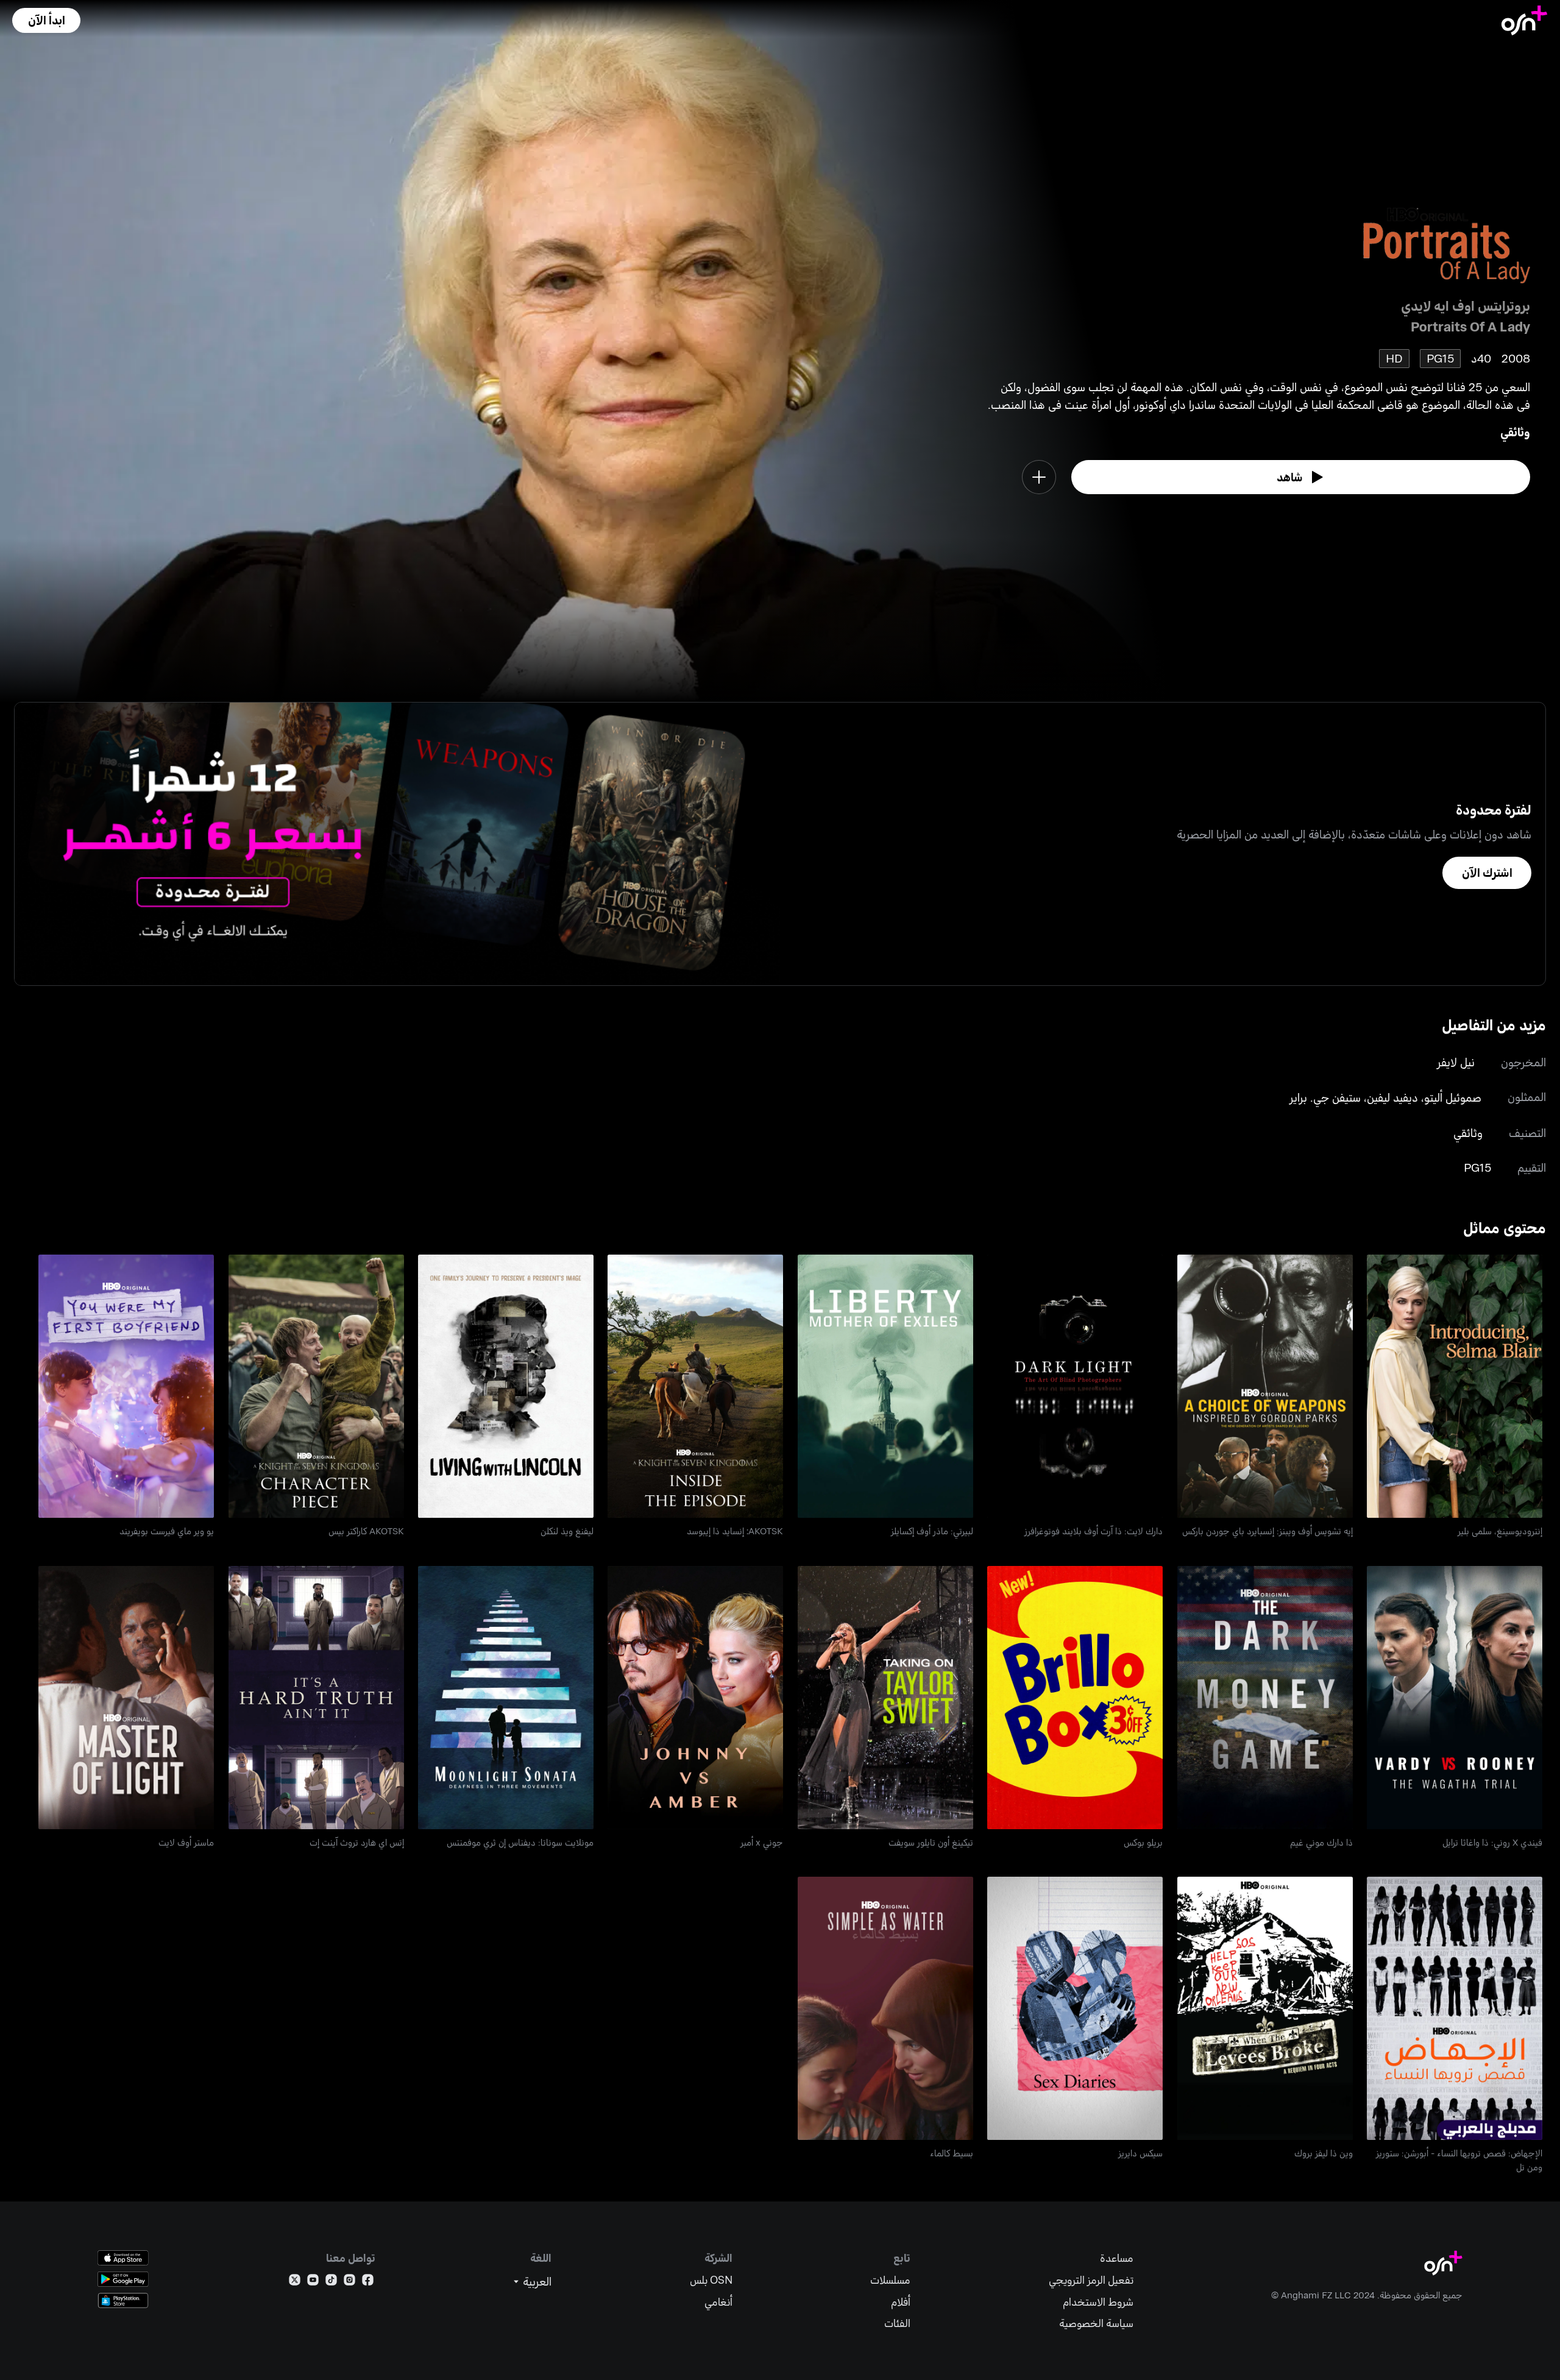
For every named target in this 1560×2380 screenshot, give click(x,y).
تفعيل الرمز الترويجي (1091, 2280)
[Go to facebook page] (368, 2282)
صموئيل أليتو (1453, 1097)
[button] (46, 20)
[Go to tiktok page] (331, 2282)
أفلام (901, 2302)
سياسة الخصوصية (1096, 2323)
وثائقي (1515, 432)
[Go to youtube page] (313, 2282)
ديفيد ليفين (1392, 1097)
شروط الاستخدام (1098, 2302)
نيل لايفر (1456, 1062)
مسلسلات (890, 2280)
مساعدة (1117, 2258)
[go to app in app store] (123, 2258)
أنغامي (718, 2302)
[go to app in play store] (123, 2279)
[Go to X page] (295, 2282)
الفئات (897, 2323)
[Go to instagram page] (349, 2282)
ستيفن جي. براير (1325, 1097)
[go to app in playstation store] (123, 2300)
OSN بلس (711, 2280)
